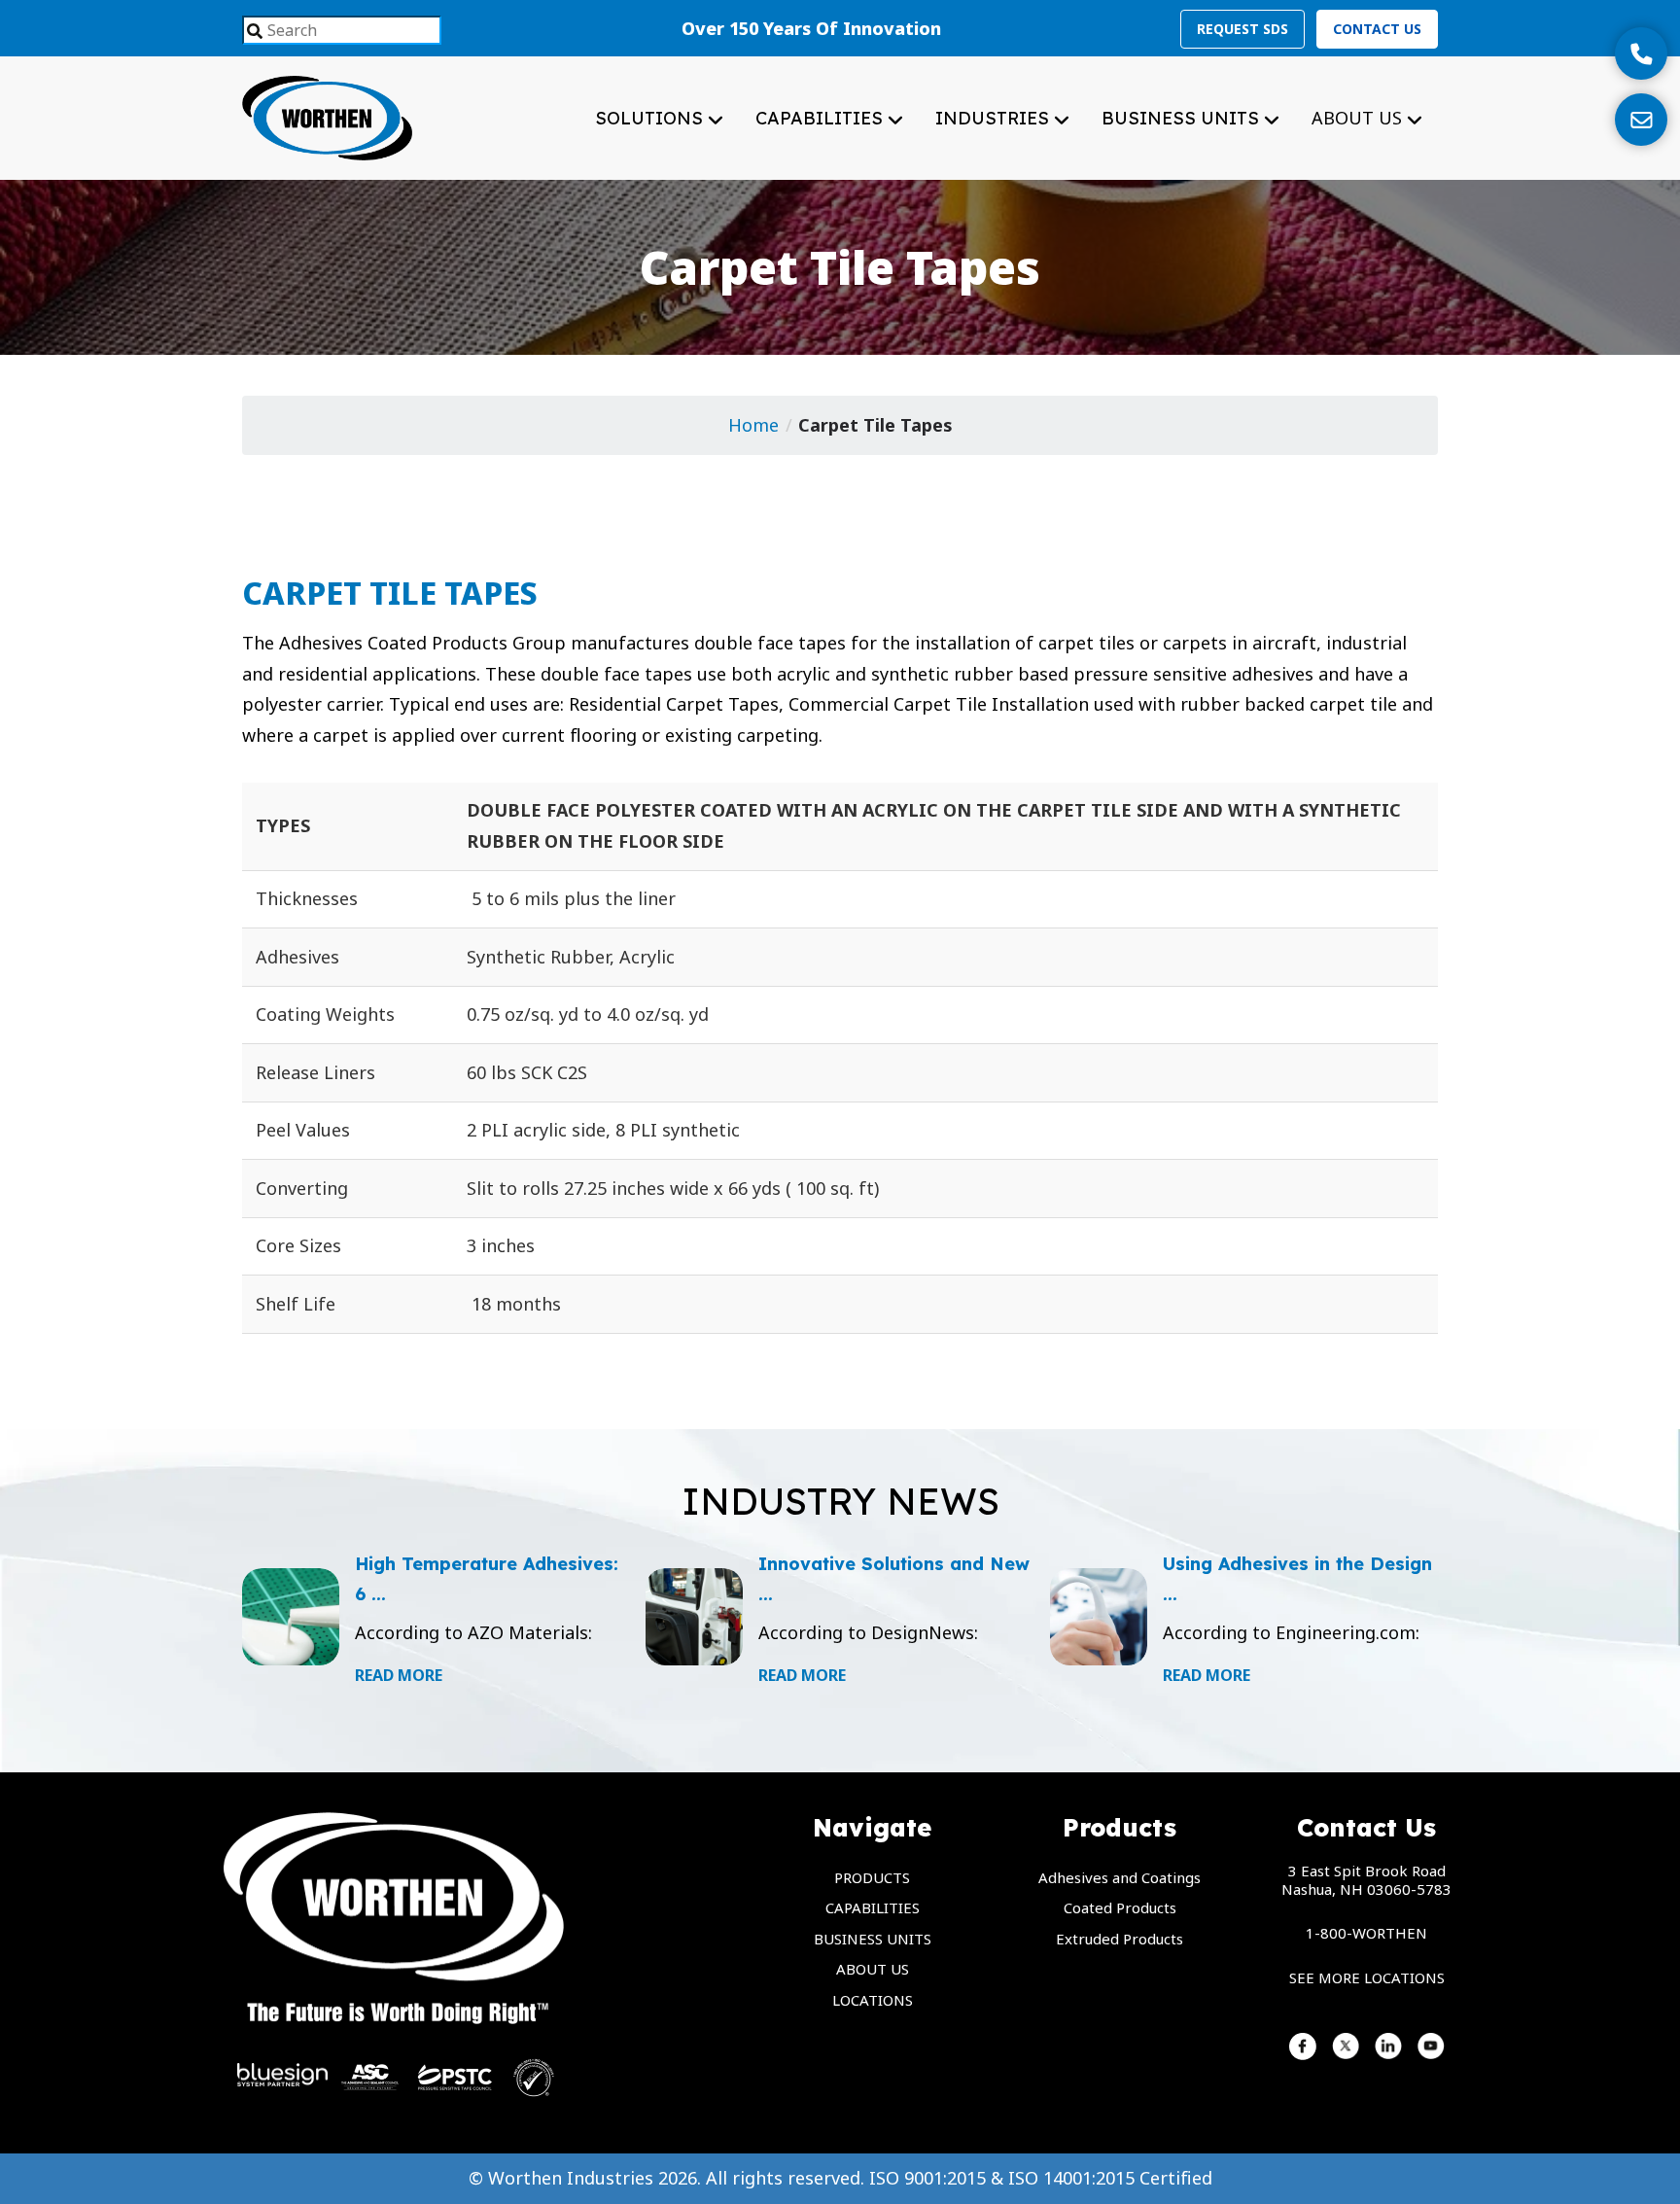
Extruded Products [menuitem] (1120, 1939)
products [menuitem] (872, 1877)
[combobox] (342, 30)
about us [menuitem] (873, 1969)
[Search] (255, 32)
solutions (651, 118)
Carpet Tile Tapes (875, 425)
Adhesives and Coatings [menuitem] (1120, 1877)
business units (1183, 118)
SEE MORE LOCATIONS (1367, 1977)
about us (1359, 118)
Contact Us (1377, 29)
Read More (399, 1675)
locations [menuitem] (873, 2000)
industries (995, 118)
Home (753, 425)
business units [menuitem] (873, 1939)
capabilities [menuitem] (873, 1907)
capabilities (822, 118)
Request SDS (1242, 29)
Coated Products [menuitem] (1120, 1907)
